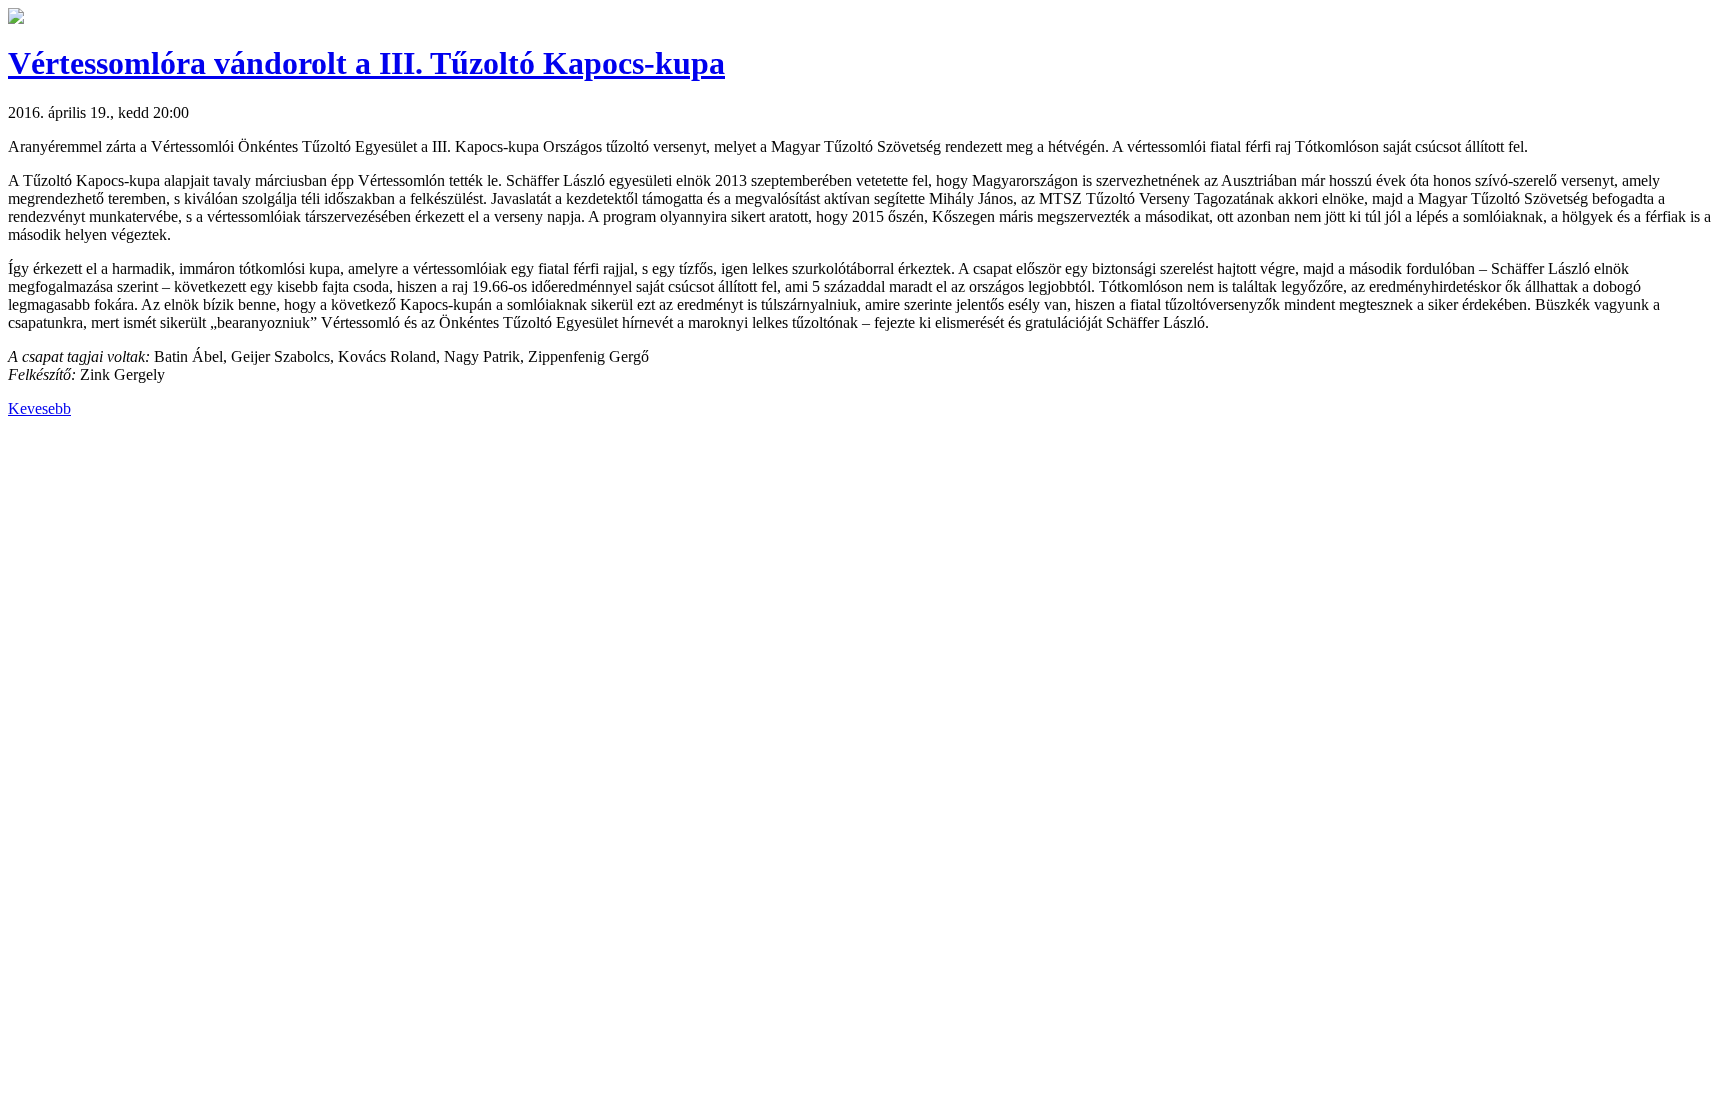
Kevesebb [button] (39, 408)
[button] (16, 18)
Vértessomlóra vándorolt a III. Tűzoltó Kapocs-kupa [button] (366, 63)
